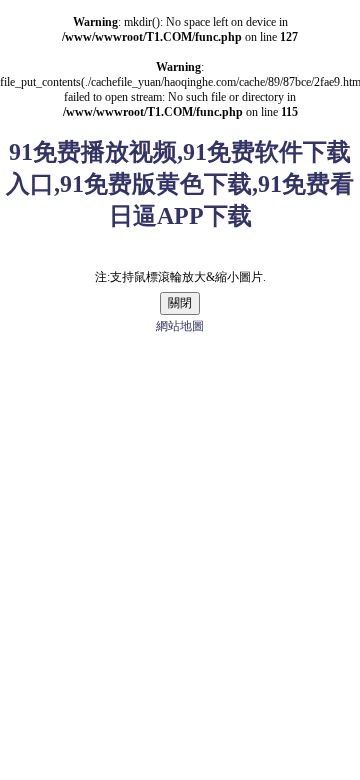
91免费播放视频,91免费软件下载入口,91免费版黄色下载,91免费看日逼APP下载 (180, 184)
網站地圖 (180, 326)
